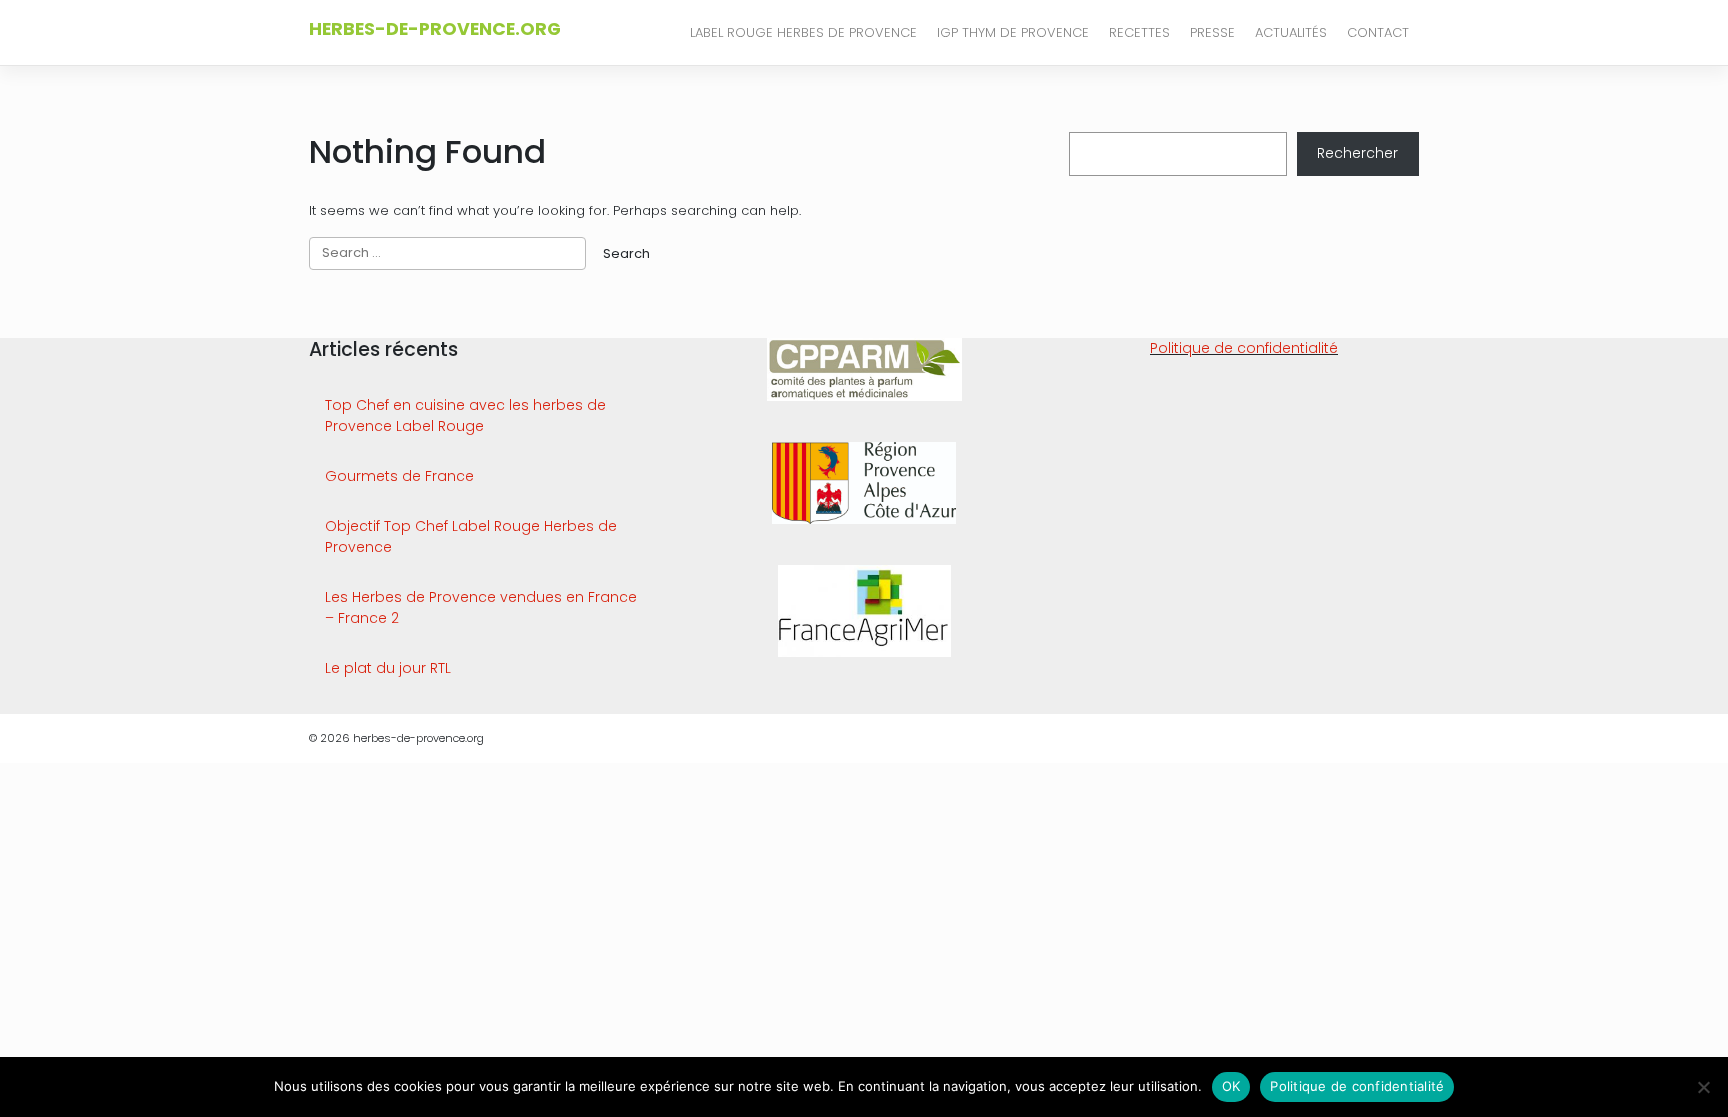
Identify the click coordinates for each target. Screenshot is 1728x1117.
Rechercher (1357, 153)
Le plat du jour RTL (388, 668)
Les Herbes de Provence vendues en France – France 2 (481, 607)
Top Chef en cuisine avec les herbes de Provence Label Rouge (465, 415)
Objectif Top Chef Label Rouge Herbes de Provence (471, 536)
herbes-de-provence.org (435, 29)
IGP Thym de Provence (1013, 32)
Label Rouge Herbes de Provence (803, 32)
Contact (1378, 32)
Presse (1212, 32)
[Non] (1703, 1087)
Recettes (1139, 32)
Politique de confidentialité (1244, 348)
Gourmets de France (399, 476)
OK (1231, 1086)
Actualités (1291, 32)
